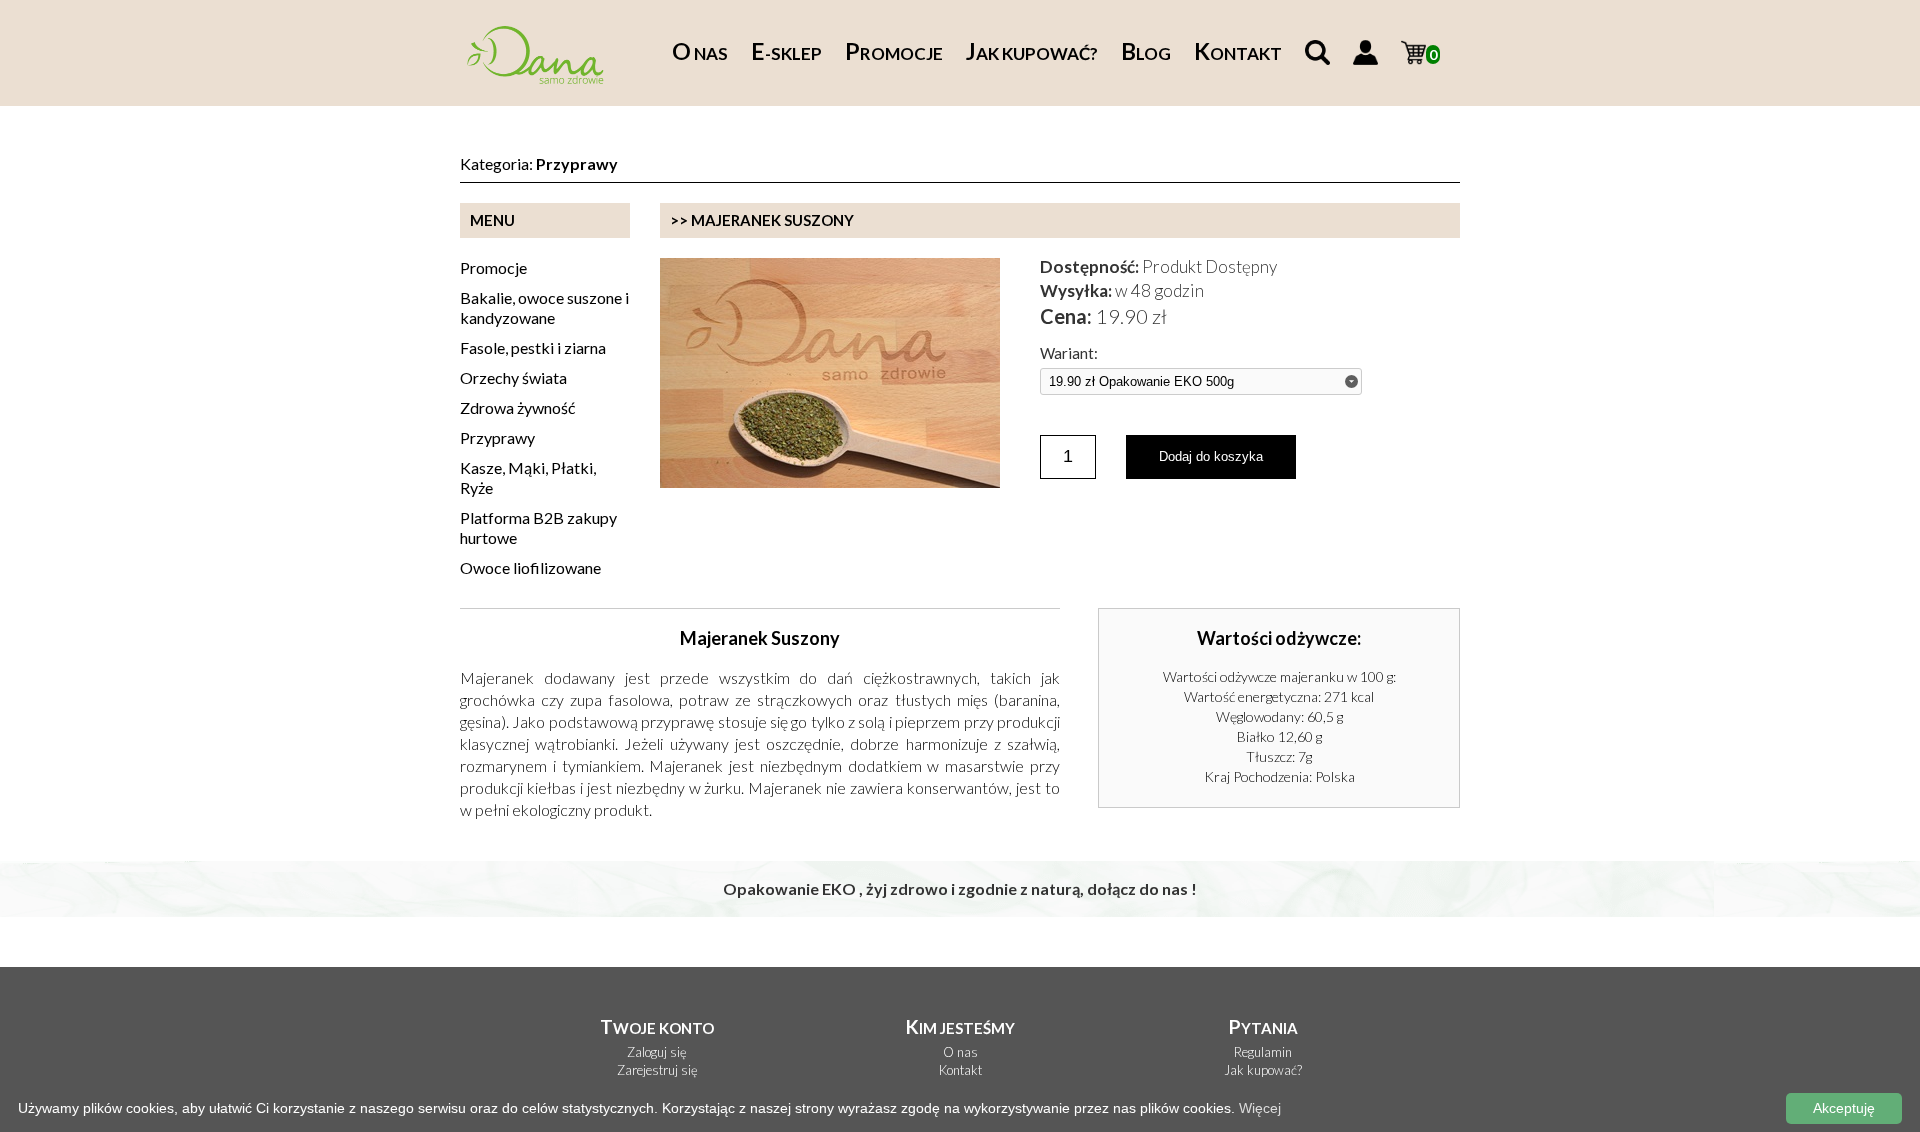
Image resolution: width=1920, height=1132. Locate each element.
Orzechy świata (513, 377)
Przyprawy (497, 437)
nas (700, 53)
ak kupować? (1032, 53)
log (1146, 53)
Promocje (493, 267)
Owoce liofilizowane (530, 567)
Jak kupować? (1263, 1070)
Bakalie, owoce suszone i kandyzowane (544, 307)
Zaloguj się (657, 1052)
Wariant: (1069, 353)
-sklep (786, 53)
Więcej (1260, 1108)
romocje (894, 53)
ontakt (1238, 53)
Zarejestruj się (657, 1070)
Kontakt (960, 1070)
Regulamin (1263, 1052)
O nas (960, 1052)
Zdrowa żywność (517, 407)
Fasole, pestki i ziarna (533, 347)
